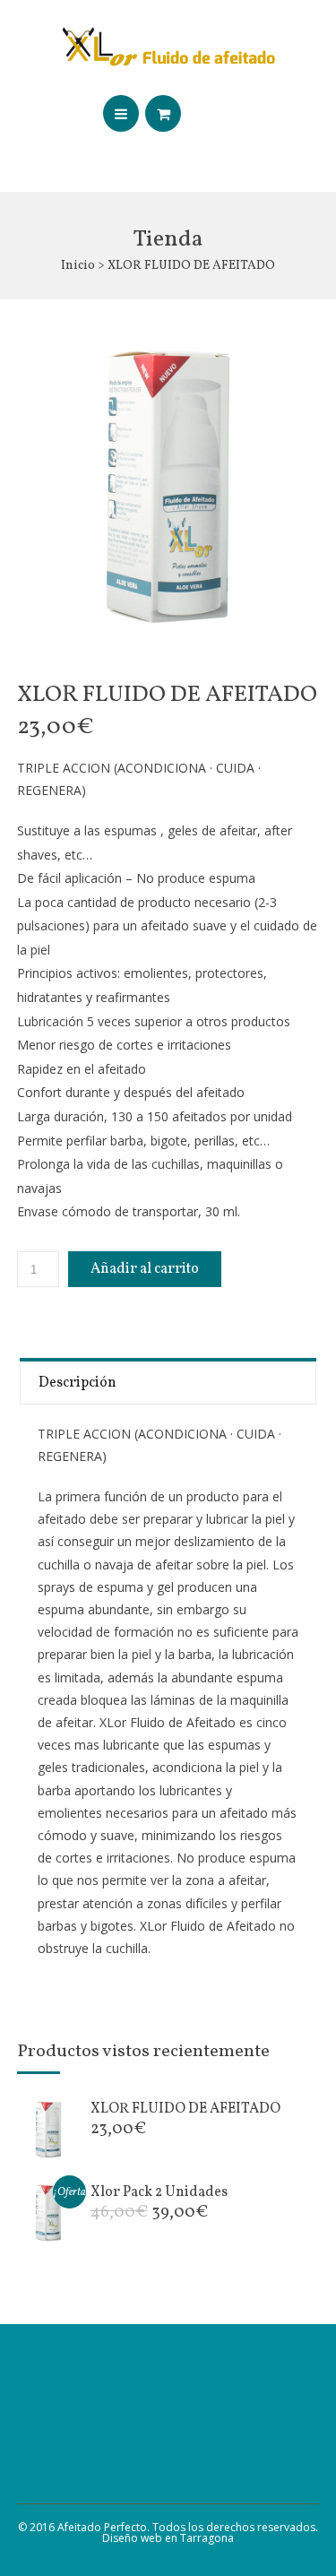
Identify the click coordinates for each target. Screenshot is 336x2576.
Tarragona (207, 2538)
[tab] (168, 1381)
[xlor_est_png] (168, 487)
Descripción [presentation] (78, 1383)
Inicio (78, 266)
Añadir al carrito (145, 1269)
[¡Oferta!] (48, 2239)
